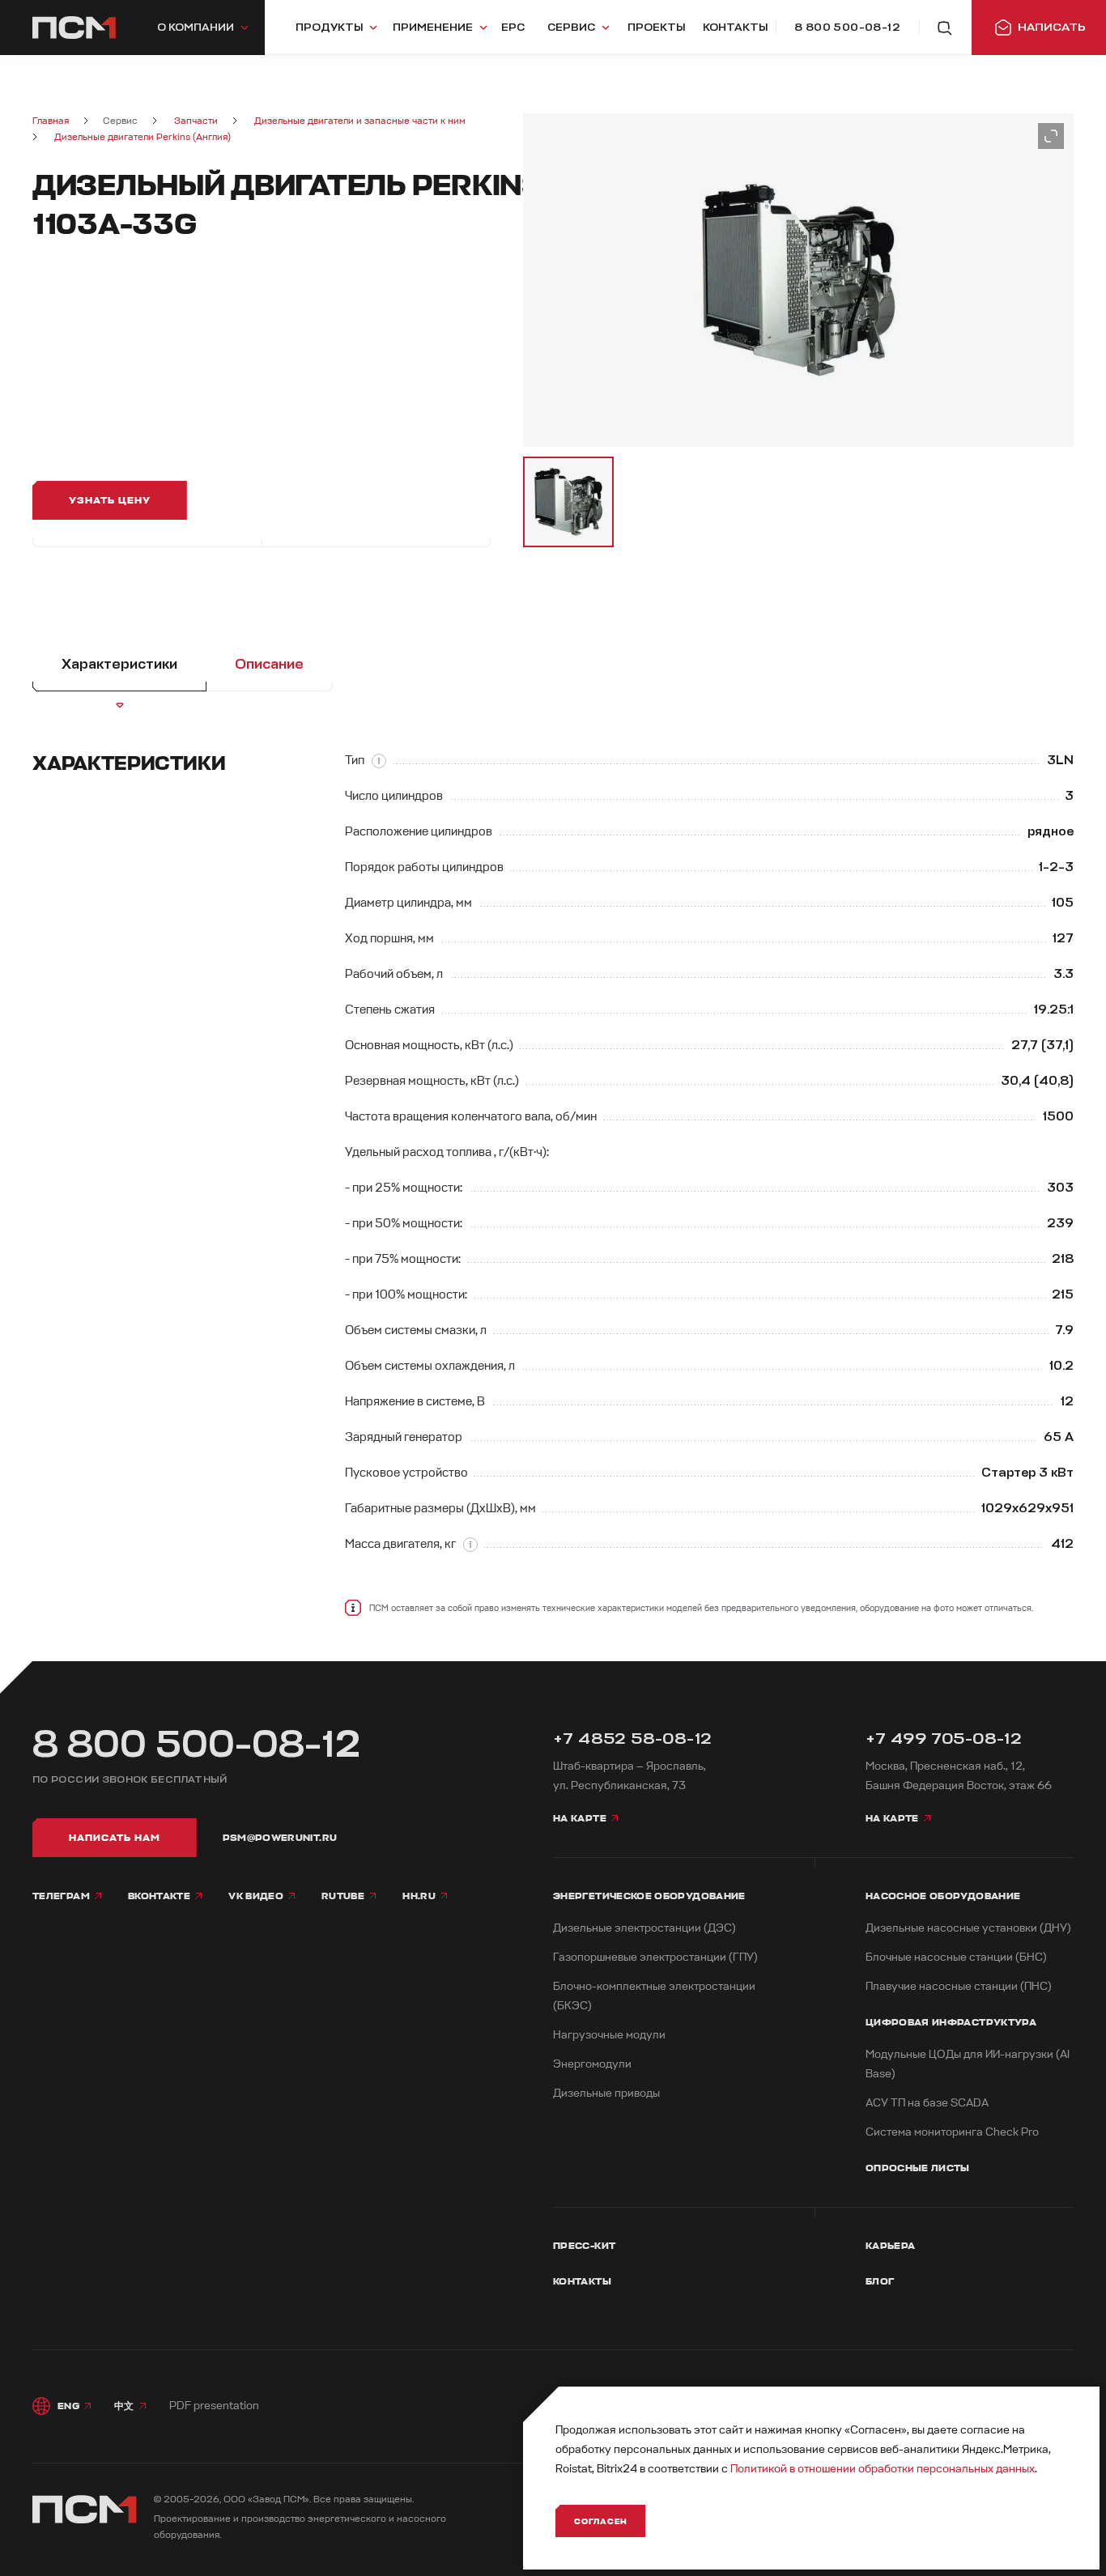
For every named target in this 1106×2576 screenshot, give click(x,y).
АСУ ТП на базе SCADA (927, 2103)
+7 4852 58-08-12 (632, 1739)
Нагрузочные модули (609, 2035)
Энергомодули (592, 2064)
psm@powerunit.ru (280, 1838)
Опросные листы (918, 2168)
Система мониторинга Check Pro (952, 2132)
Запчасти (196, 121)
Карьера (891, 2246)
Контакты (582, 2281)
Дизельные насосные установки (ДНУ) (968, 1928)
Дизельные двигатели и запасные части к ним (360, 121)
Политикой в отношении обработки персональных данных (883, 2469)
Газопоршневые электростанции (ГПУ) (655, 1957)
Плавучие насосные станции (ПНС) (959, 1986)
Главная (51, 121)
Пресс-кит (584, 2246)
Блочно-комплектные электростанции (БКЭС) (654, 1996)
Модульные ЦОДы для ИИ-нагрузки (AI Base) (968, 2064)
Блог (880, 2281)
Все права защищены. (364, 2499)
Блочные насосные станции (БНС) (956, 1957)
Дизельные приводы (606, 2093)
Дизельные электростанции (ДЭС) (644, 1928)
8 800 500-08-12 (197, 1745)
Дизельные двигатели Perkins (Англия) (143, 137)
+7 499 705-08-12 (944, 1739)
